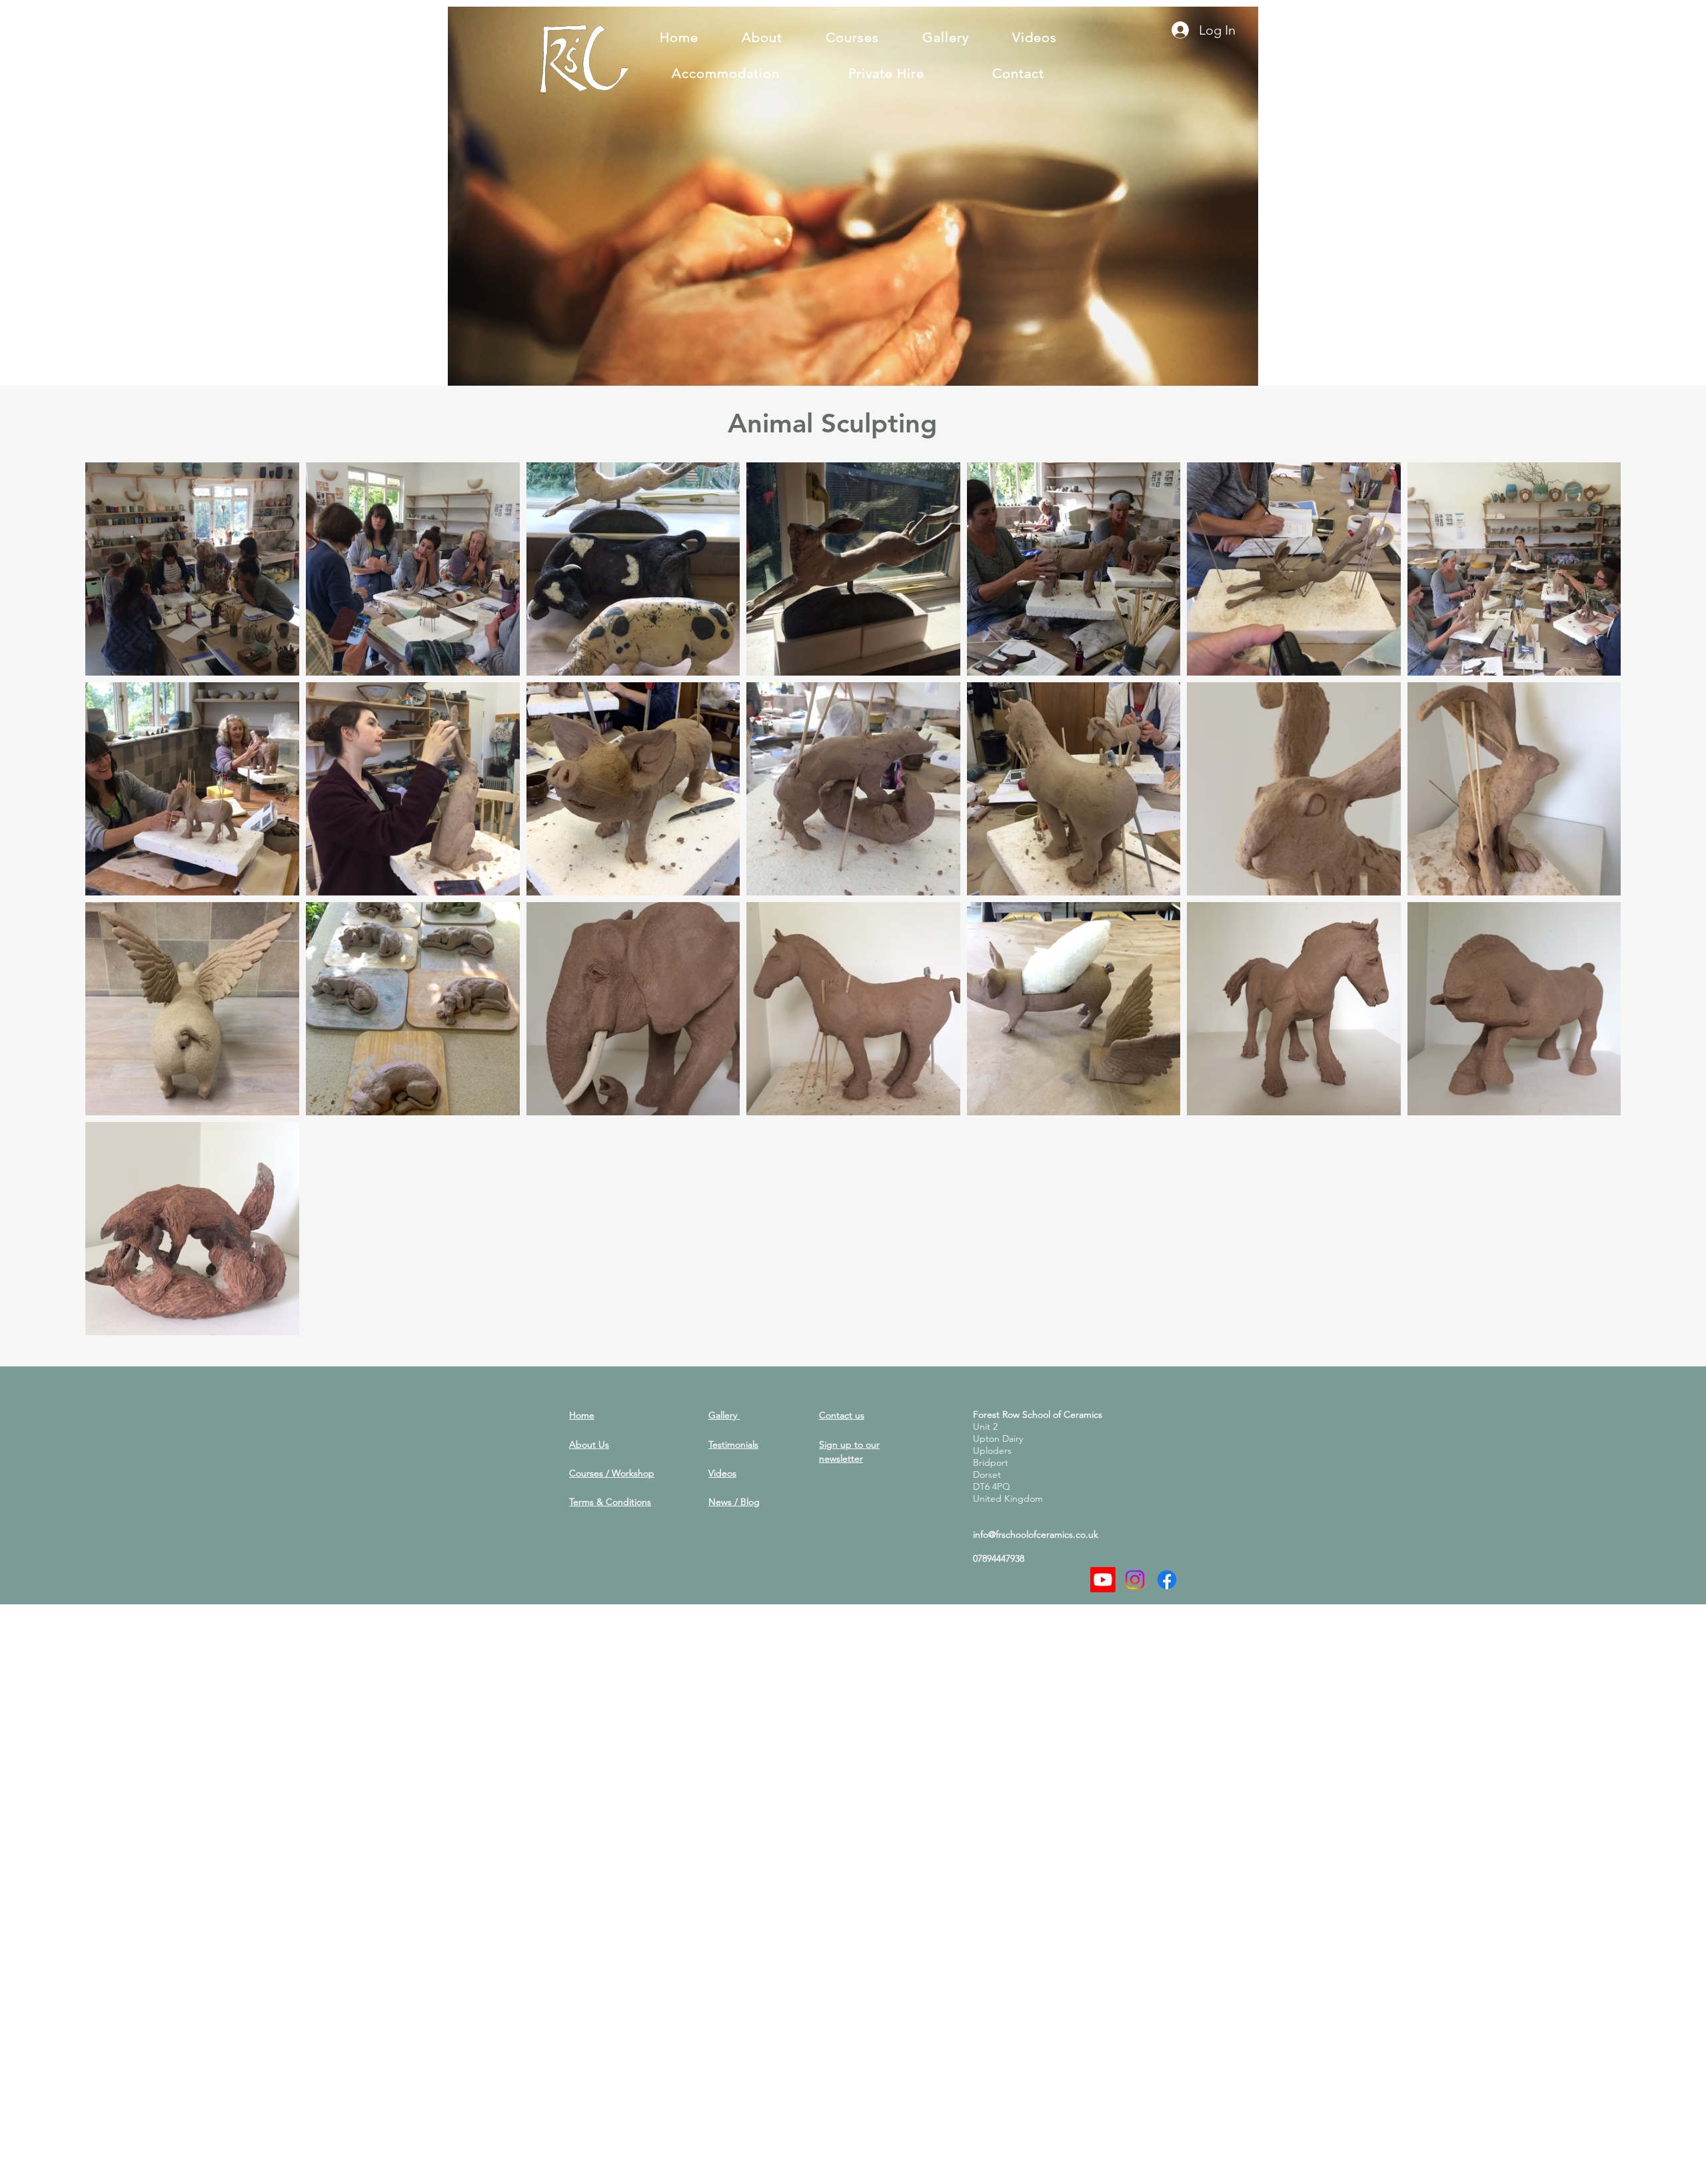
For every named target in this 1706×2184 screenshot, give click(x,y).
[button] (1241, 371)
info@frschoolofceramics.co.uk (1036, 1534)
